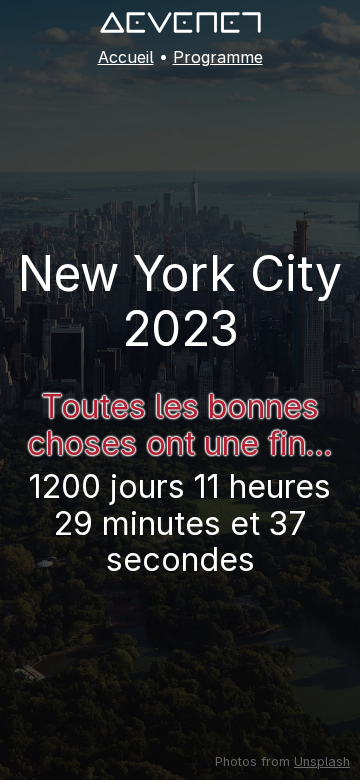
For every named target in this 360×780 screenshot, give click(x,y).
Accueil (126, 57)
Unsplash (322, 761)
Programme (218, 57)
